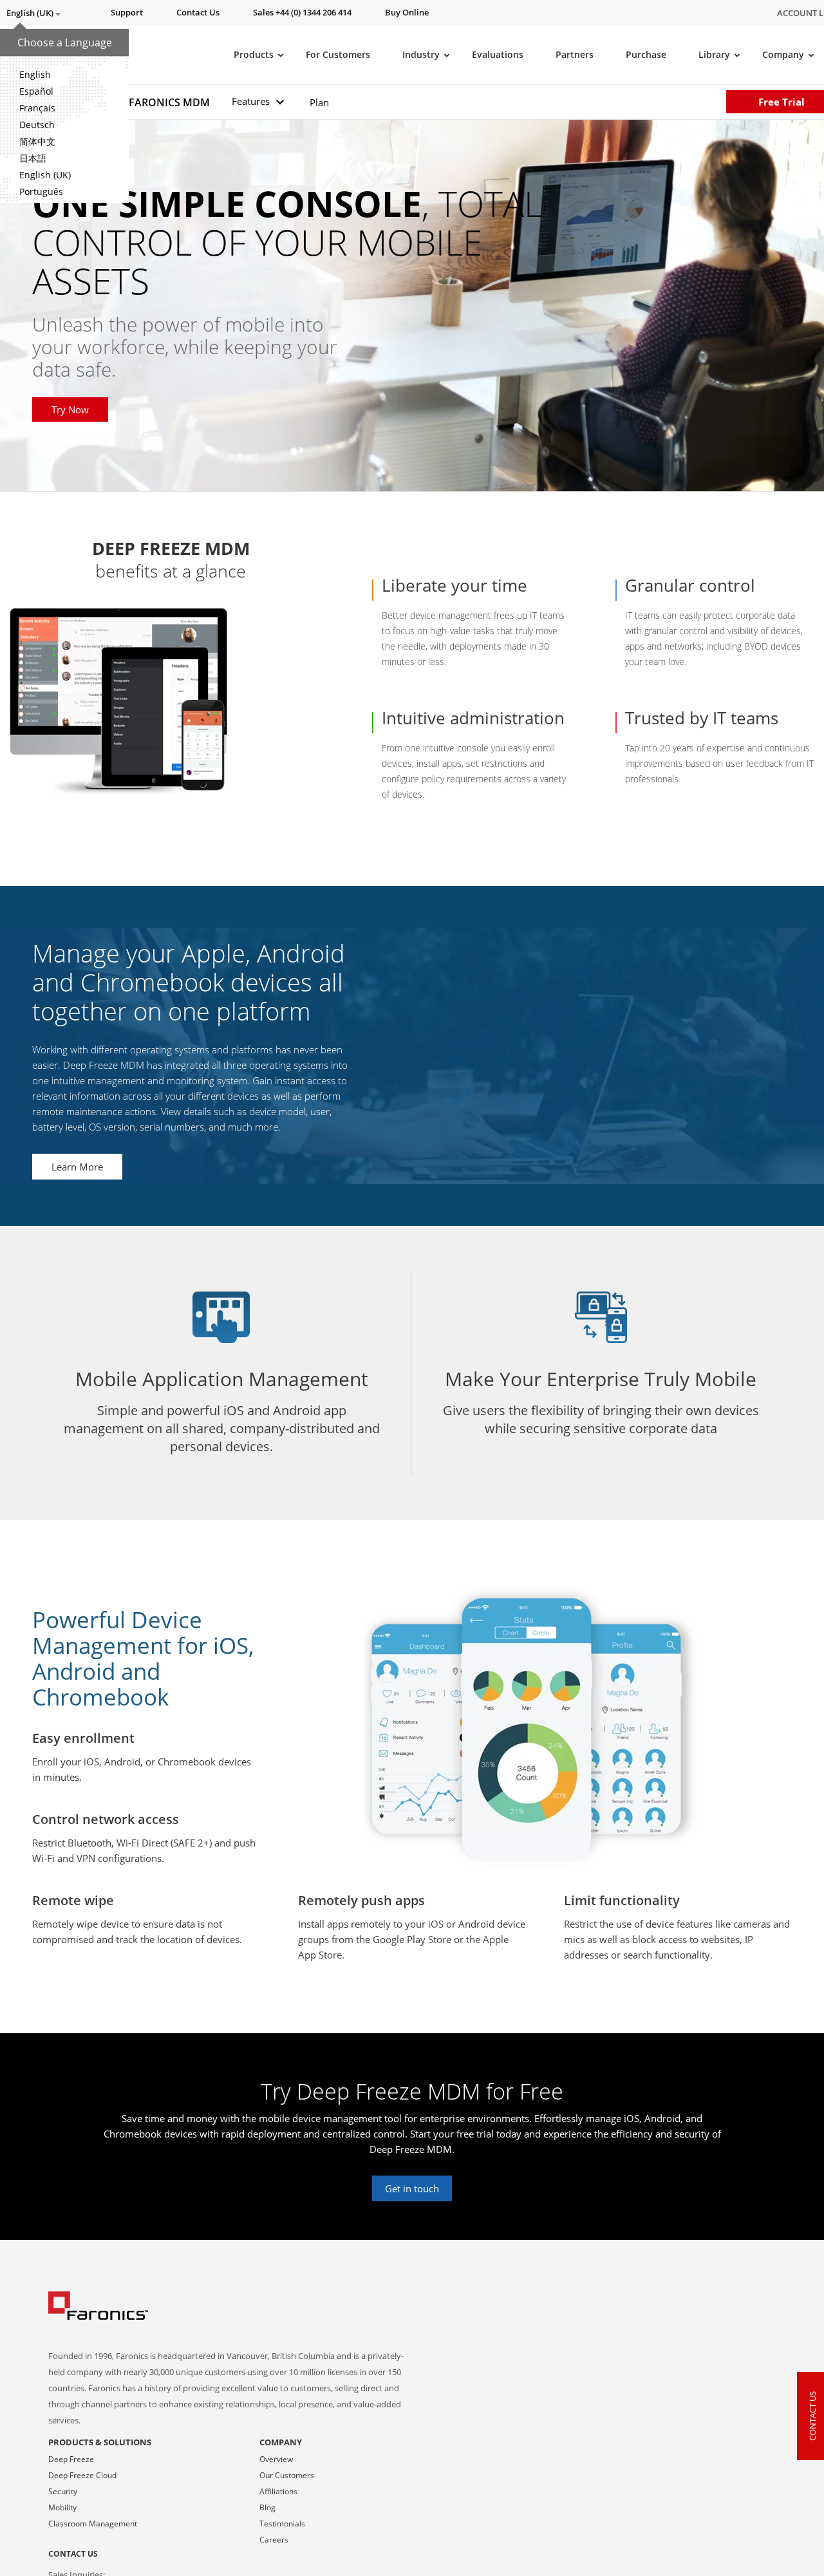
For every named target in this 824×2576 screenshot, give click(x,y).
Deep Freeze (71, 2459)
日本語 (33, 158)
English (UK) (45, 175)
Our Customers (287, 2475)
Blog (267, 2507)
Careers (274, 2540)
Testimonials (282, 2524)
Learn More (77, 1167)
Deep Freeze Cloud (82, 2475)
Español (36, 91)
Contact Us (73, 2554)
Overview (276, 2459)
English (35, 74)
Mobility (62, 2507)
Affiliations (278, 2491)
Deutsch (37, 125)
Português (41, 192)
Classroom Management (93, 2524)
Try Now (70, 409)
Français (37, 108)
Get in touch (412, 2188)
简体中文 (37, 141)
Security (63, 2491)
